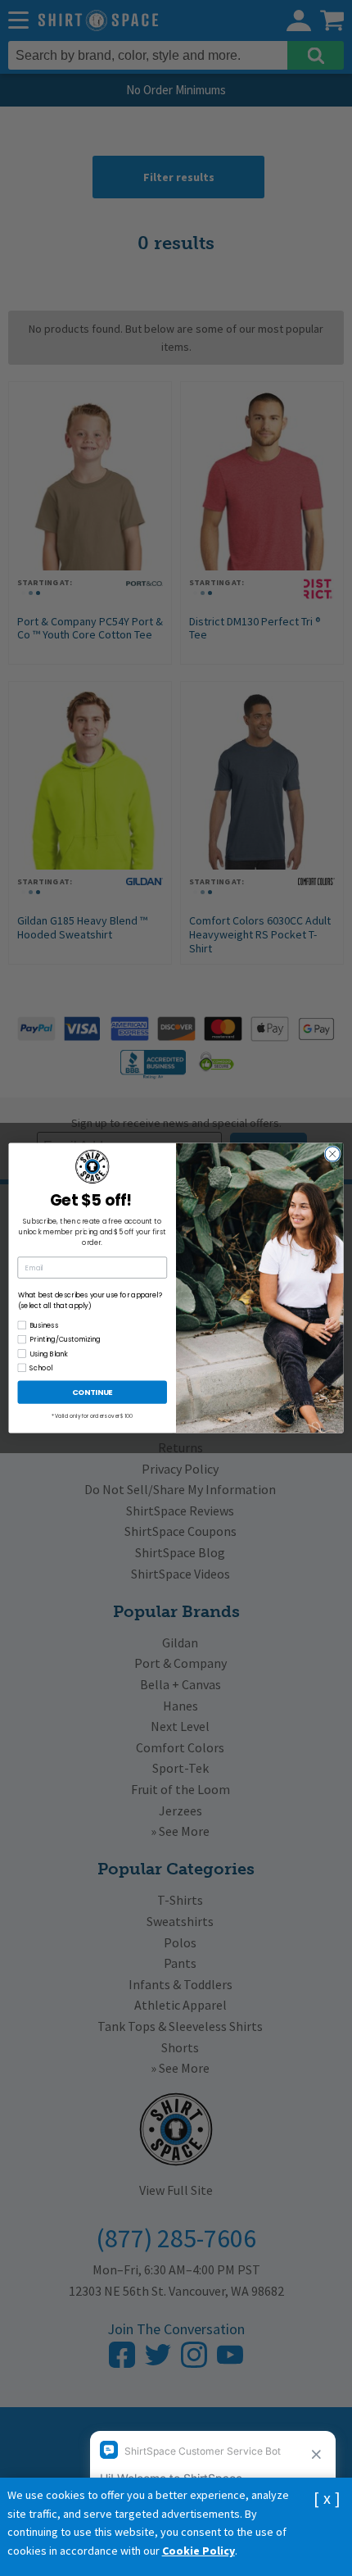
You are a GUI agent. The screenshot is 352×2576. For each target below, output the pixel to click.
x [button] (327, 2498)
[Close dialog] (332, 1154)
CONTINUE (93, 1392)
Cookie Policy (199, 2551)
